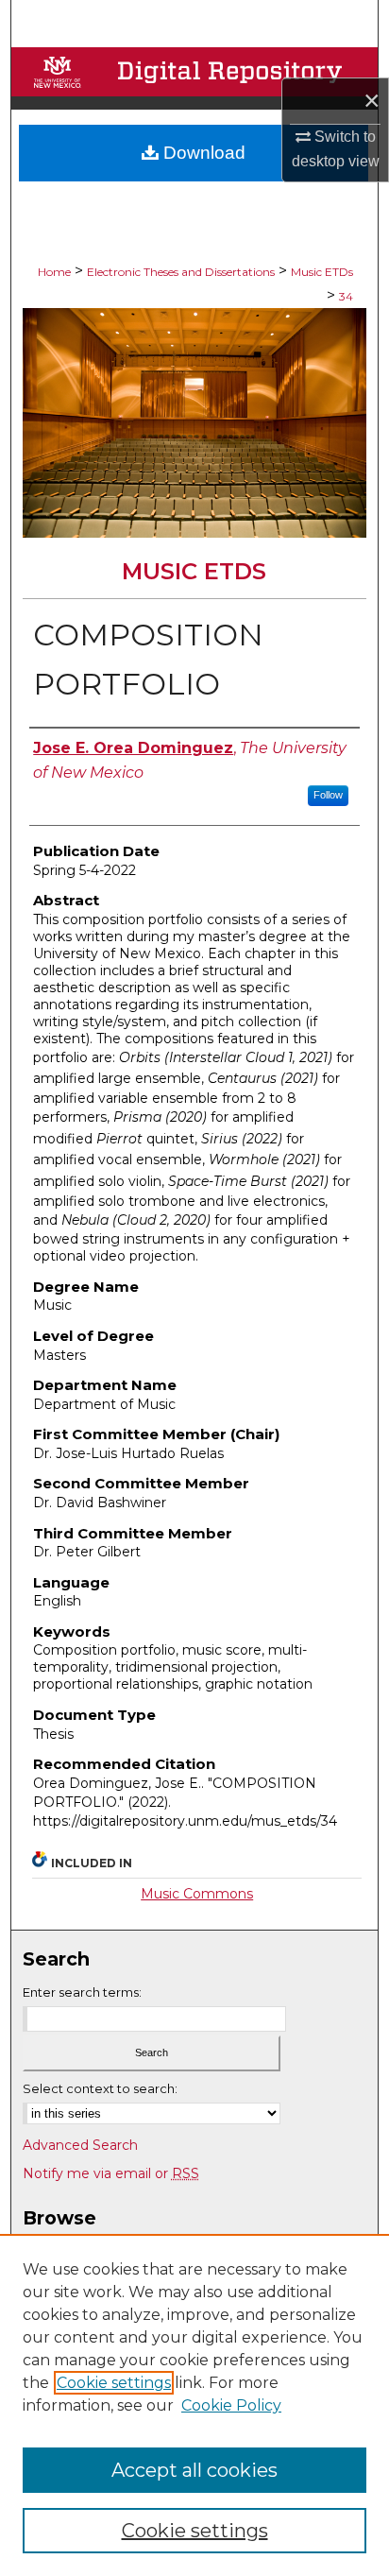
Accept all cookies (194, 2470)
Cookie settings (114, 2383)
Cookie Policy (231, 2405)
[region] (194, 2405)
